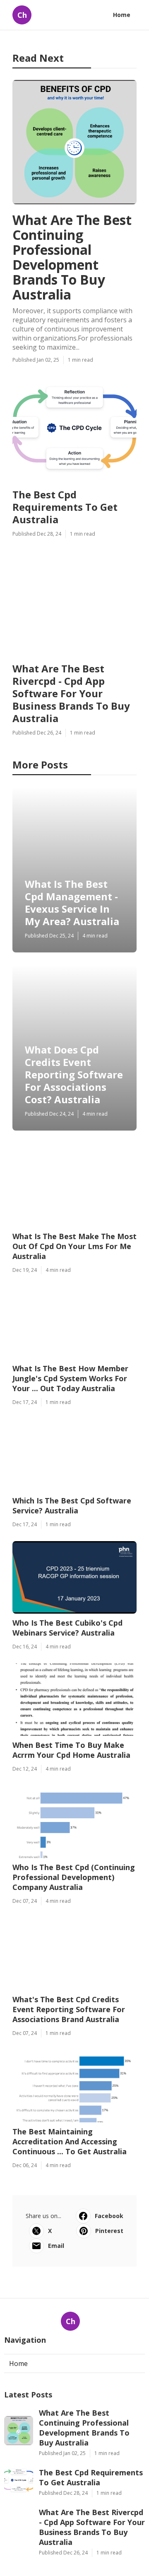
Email (56, 2246)
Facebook (109, 2216)
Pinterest (109, 2231)
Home (122, 15)
